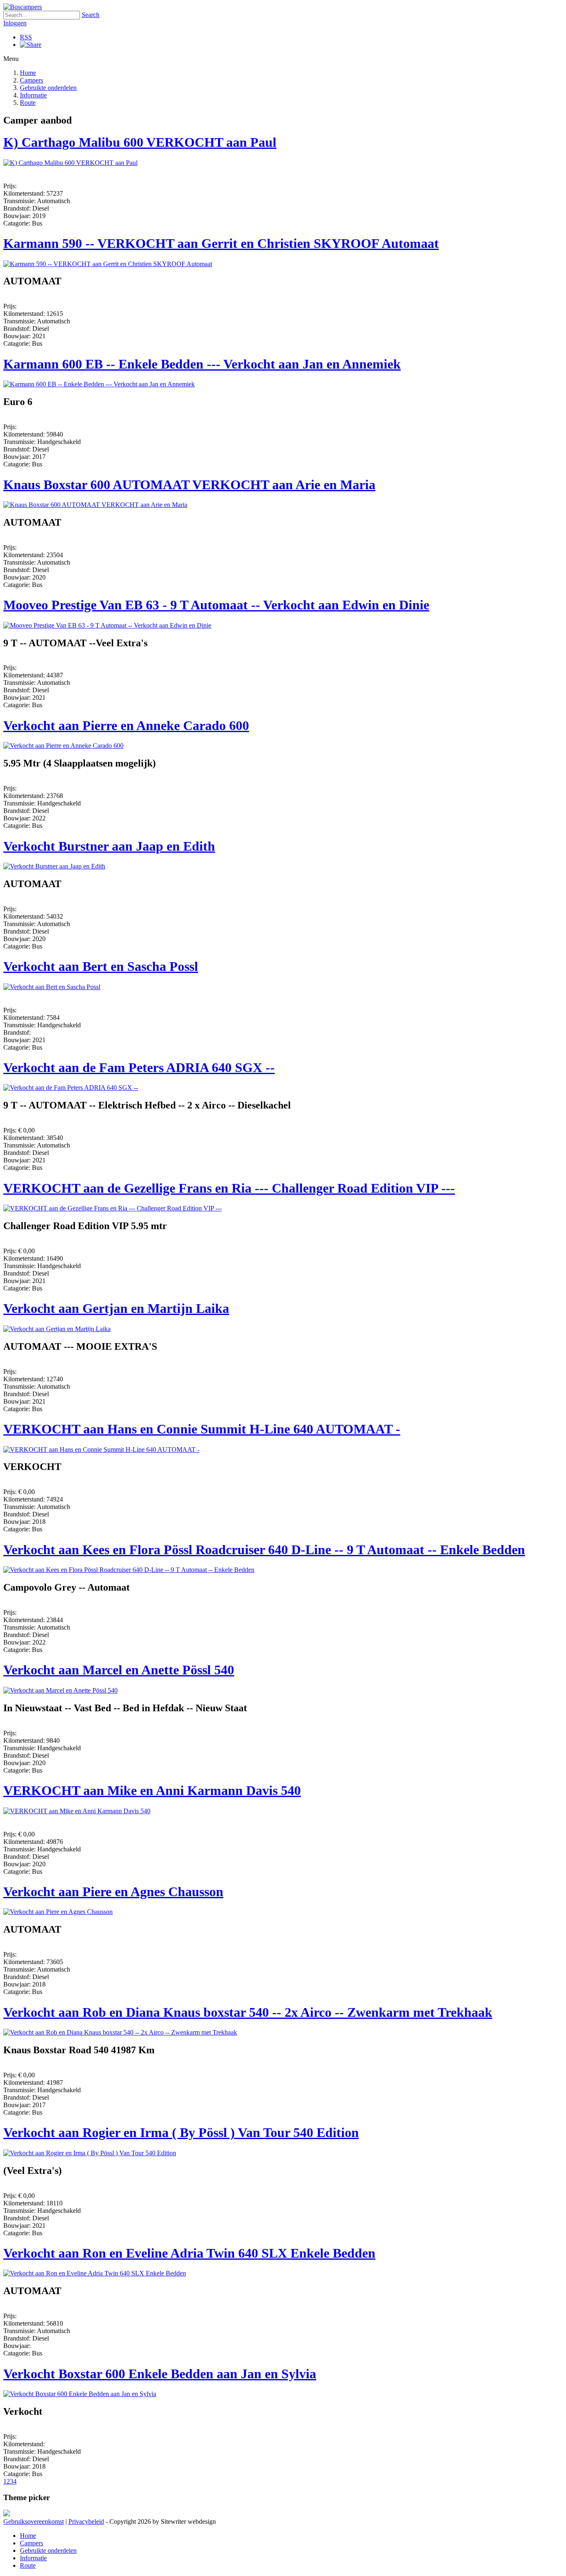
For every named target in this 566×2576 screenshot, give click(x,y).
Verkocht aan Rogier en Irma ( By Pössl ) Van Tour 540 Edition (181, 2132)
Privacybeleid (86, 2521)
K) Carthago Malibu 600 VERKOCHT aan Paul (140, 142)
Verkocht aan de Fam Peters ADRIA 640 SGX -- (139, 1067)
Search (91, 15)
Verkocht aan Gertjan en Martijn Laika (116, 1308)
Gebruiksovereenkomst (34, 2521)
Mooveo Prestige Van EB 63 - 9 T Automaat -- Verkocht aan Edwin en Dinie (216, 605)
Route (28, 103)
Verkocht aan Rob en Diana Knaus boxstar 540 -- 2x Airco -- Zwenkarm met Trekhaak (248, 2012)
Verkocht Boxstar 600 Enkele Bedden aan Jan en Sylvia (160, 2374)
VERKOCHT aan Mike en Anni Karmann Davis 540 (152, 1790)
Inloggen (15, 23)
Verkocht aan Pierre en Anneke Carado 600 (126, 725)
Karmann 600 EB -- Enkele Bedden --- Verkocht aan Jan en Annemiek (202, 364)
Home (28, 73)
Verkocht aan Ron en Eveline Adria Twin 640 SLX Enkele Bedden (189, 2253)
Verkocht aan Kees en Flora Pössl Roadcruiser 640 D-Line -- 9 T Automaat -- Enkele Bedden (264, 1550)
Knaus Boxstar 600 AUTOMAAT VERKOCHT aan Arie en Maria (189, 485)
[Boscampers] (23, 7)
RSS (26, 37)
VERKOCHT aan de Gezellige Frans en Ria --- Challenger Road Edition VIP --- (229, 1188)
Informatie (33, 95)
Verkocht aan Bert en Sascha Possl (101, 966)
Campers (31, 80)
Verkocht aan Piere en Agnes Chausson (113, 1892)
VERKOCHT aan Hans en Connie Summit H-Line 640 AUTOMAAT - (202, 1429)
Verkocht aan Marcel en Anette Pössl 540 (119, 1670)
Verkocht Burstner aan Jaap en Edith (109, 846)
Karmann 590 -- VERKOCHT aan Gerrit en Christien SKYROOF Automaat (221, 243)
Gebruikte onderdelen (48, 88)
